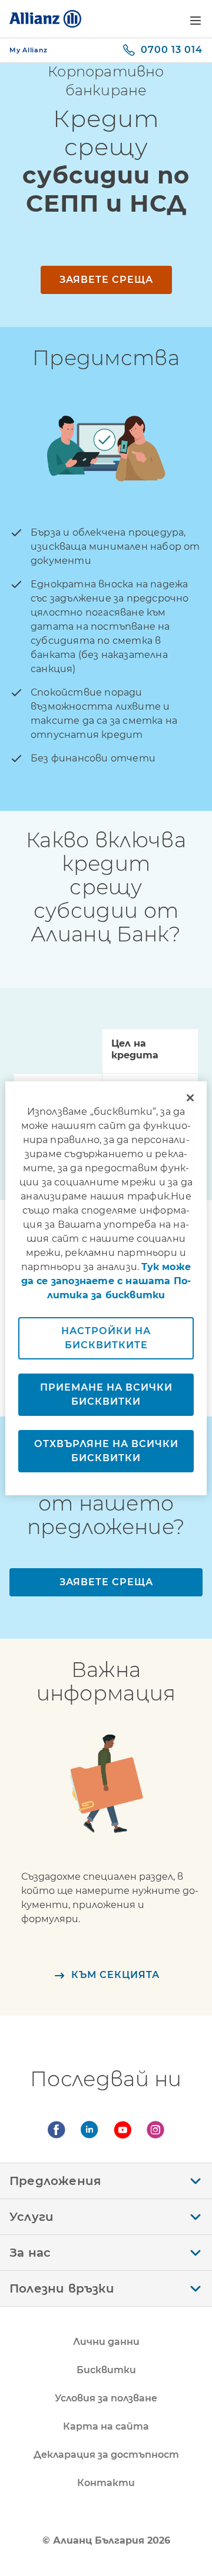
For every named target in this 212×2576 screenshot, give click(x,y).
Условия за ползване (106, 2398)
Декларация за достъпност (106, 2455)
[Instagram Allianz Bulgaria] (155, 2130)
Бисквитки (106, 2370)
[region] (106, 1288)
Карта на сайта (106, 2426)
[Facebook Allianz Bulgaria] (57, 2130)
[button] (196, 21)
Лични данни (106, 2342)
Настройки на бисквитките (106, 1338)
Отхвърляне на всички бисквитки (106, 1451)
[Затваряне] (190, 1098)
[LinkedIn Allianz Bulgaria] (90, 2130)
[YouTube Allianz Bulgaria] (122, 2130)
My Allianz (29, 50)
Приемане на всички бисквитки (106, 1394)
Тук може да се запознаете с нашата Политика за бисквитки (106, 1281)
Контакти (106, 2483)
